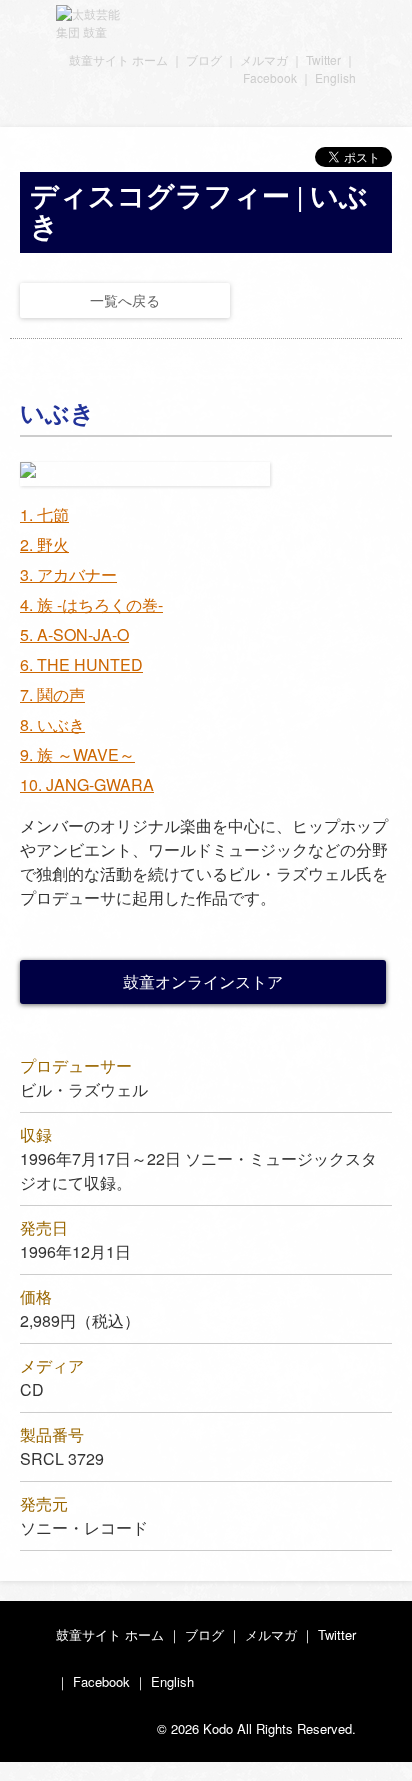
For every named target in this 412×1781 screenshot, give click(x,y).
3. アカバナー (68, 574)
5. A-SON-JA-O (74, 634)
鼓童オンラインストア (203, 981)
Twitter (323, 59)
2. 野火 (44, 544)
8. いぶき (52, 724)
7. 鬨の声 (52, 694)
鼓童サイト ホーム (118, 59)
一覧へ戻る (125, 300)
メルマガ (264, 59)
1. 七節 (44, 514)
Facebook (270, 77)
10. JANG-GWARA (87, 784)
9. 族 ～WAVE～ (77, 754)
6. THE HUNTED (81, 664)
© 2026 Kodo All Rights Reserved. (256, 1728)
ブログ (204, 59)
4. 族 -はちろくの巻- (91, 604)
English (335, 77)
